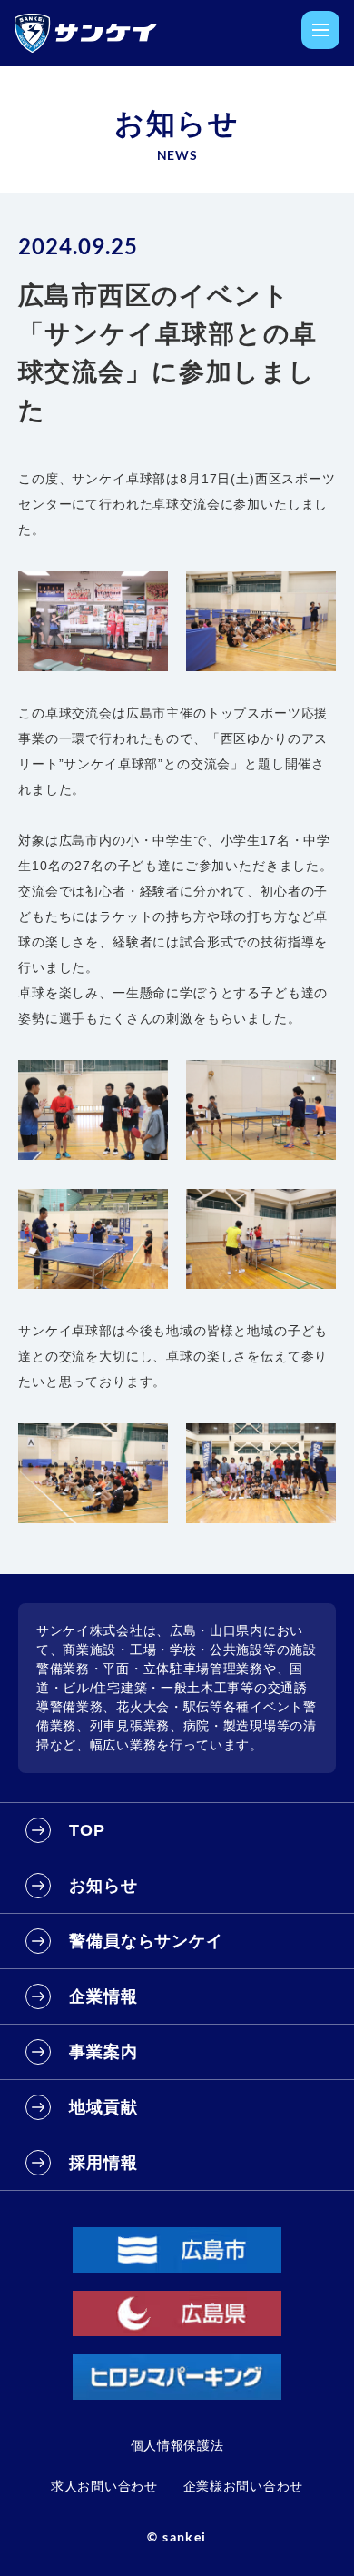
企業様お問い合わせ (243, 2486)
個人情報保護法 (177, 2445)
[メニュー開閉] (320, 30)
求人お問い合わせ (104, 2486)
